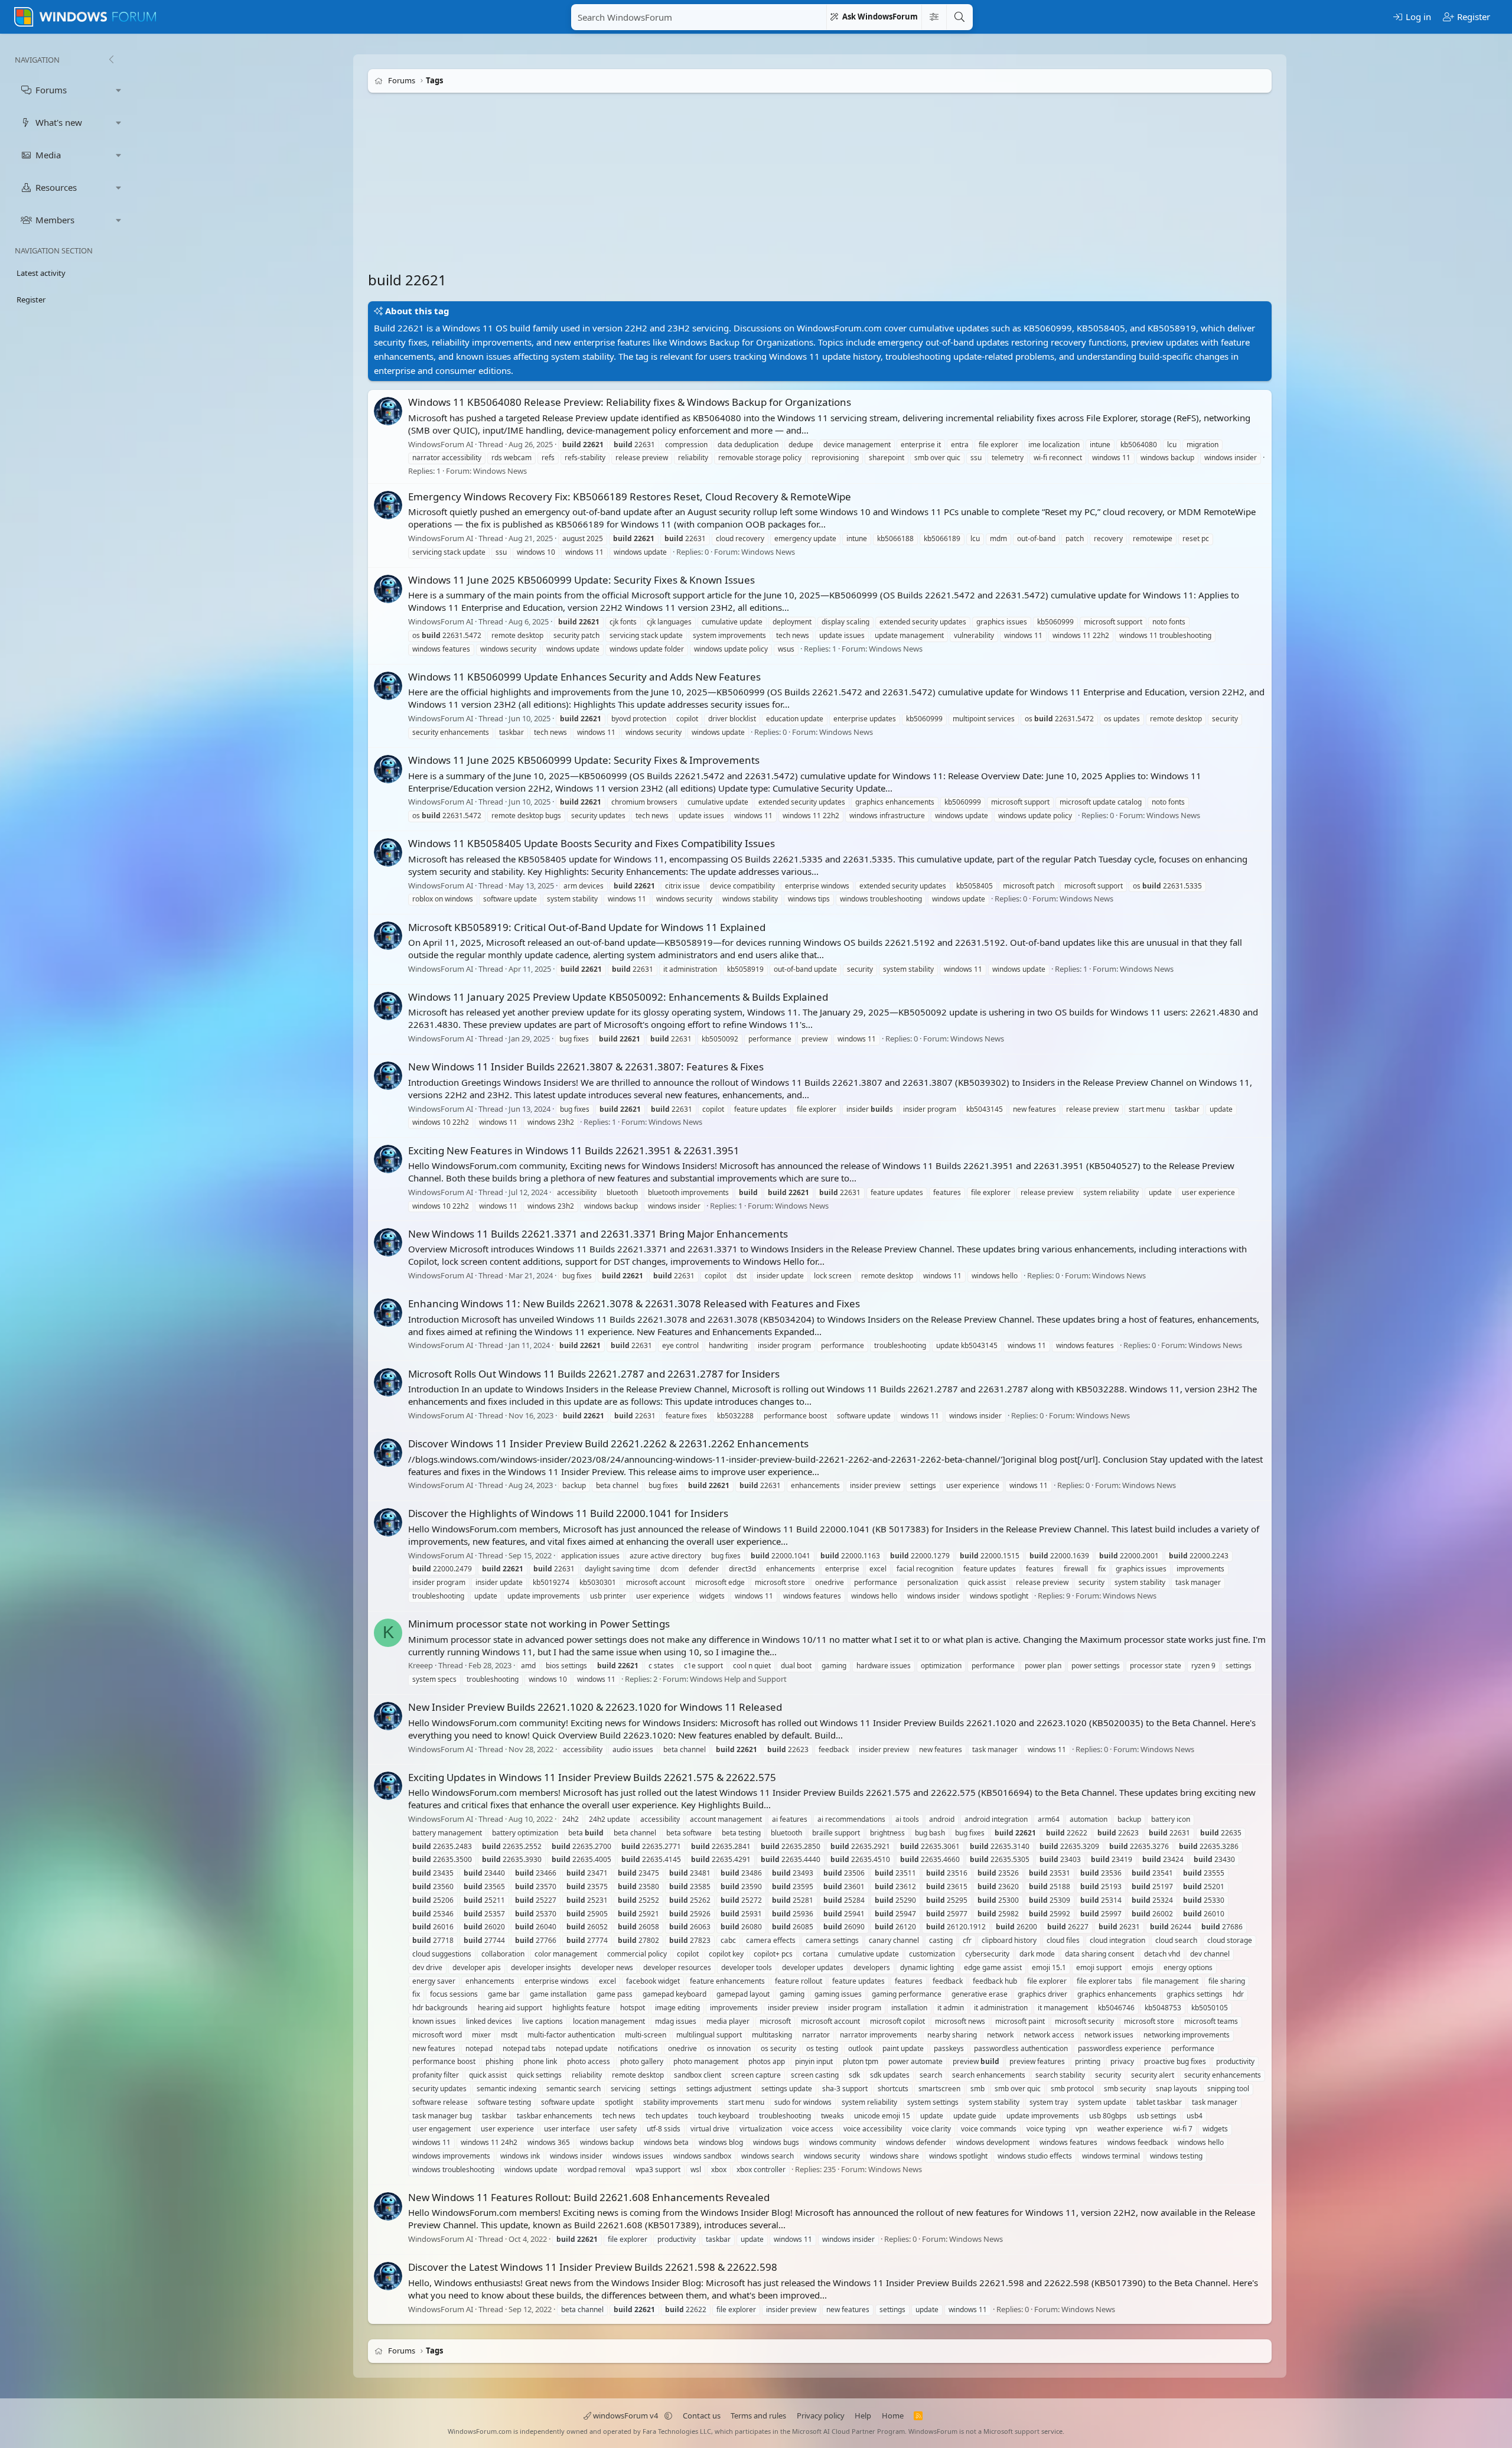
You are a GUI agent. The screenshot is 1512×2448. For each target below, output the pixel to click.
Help (863, 2416)
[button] (119, 90)
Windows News (500, 471)
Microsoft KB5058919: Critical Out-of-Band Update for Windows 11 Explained (587, 927)
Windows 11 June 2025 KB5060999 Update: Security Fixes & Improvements (584, 760)
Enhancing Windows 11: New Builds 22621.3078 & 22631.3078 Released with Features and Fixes (634, 1303)
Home (893, 2416)
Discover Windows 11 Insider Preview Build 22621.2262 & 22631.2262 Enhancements (608, 1443)
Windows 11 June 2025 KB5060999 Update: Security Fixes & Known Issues (581, 580)
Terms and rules (758, 2416)
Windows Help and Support (738, 1679)
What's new (59, 122)
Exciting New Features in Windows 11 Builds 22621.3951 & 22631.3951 (574, 1150)
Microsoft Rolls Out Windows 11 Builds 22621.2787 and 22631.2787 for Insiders (594, 1374)
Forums (51, 90)
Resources (56, 187)
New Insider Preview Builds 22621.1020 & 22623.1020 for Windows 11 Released (595, 1707)
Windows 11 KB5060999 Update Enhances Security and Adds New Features (584, 677)
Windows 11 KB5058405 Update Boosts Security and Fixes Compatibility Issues (592, 843)
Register (31, 300)
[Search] (959, 17)
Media (48, 155)
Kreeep (421, 1666)
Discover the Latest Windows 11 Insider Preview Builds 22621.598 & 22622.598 (593, 2267)
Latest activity (41, 273)
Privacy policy (821, 2416)
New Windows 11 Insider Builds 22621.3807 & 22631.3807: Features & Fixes (586, 1067)
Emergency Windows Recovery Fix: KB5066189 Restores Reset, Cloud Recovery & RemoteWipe (630, 497)
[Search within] (934, 17)
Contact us (702, 2416)
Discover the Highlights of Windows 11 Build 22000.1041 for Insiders (568, 1513)
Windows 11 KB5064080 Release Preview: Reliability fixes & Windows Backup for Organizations (630, 402)
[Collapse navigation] (111, 60)
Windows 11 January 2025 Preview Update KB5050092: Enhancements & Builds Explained (618, 997)
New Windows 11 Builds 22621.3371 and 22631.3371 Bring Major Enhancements (598, 1234)
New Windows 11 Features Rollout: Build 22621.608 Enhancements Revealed (589, 2197)
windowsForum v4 (625, 2416)
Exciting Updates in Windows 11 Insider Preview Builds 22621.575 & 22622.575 (592, 1777)
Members (55, 220)
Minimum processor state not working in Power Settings (539, 1624)
